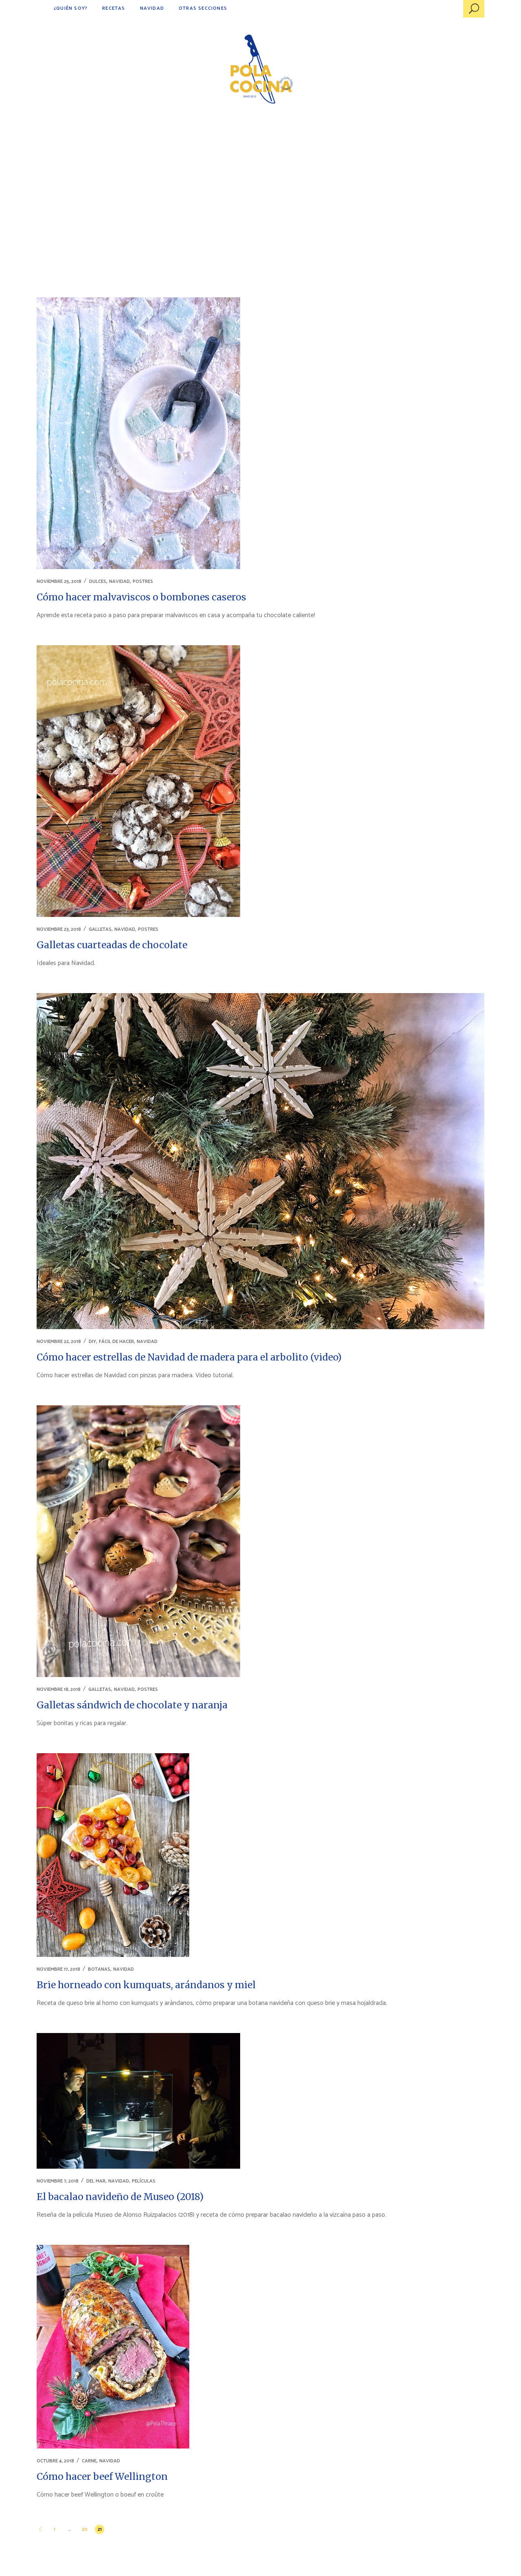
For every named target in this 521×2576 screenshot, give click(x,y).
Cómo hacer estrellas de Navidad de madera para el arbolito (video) (189, 1357)
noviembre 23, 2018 (59, 929)
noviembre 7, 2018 (58, 2181)
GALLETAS (100, 929)
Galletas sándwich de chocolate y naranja (132, 1705)
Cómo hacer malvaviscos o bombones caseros (141, 597)
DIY (92, 1342)
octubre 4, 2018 (55, 2461)
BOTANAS (99, 1969)
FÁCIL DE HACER (116, 1342)
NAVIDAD (119, 581)
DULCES (98, 581)
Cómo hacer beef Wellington (102, 2476)
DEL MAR (96, 2181)
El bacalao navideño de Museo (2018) (120, 2197)
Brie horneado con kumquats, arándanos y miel (146, 1985)
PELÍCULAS (144, 2181)
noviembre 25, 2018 (59, 581)
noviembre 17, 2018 (58, 1969)
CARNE (89, 2461)
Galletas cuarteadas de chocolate (112, 945)
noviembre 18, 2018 (59, 1689)
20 (85, 2529)
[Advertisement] (260, 183)
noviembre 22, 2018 (59, 1342)
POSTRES (143, 581)
